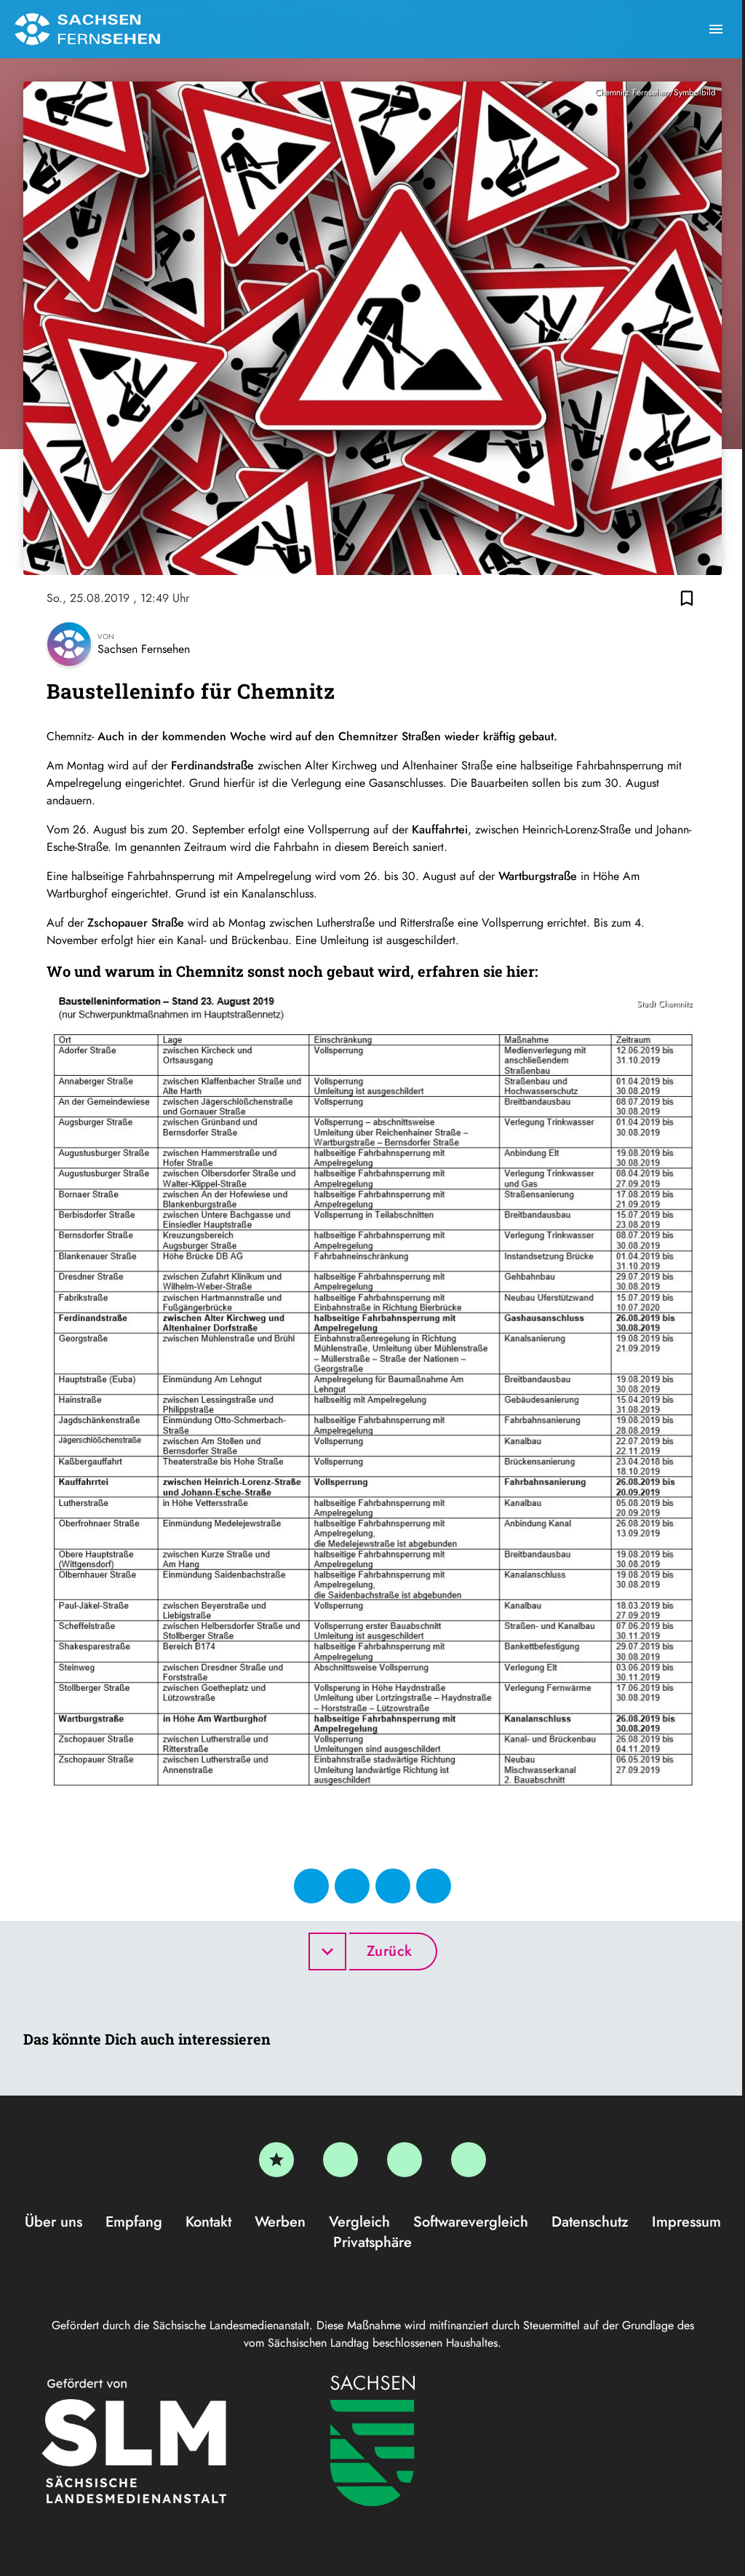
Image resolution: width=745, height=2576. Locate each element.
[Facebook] (340, 2160)
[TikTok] (469, 2160)
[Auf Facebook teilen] (311, 1886)
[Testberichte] (276, 2160)
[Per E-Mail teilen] (434, 1886)
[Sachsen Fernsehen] (87, 29)
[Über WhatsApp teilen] (393, 1886)
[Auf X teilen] (352, 1886)
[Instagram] (405, 2160)
